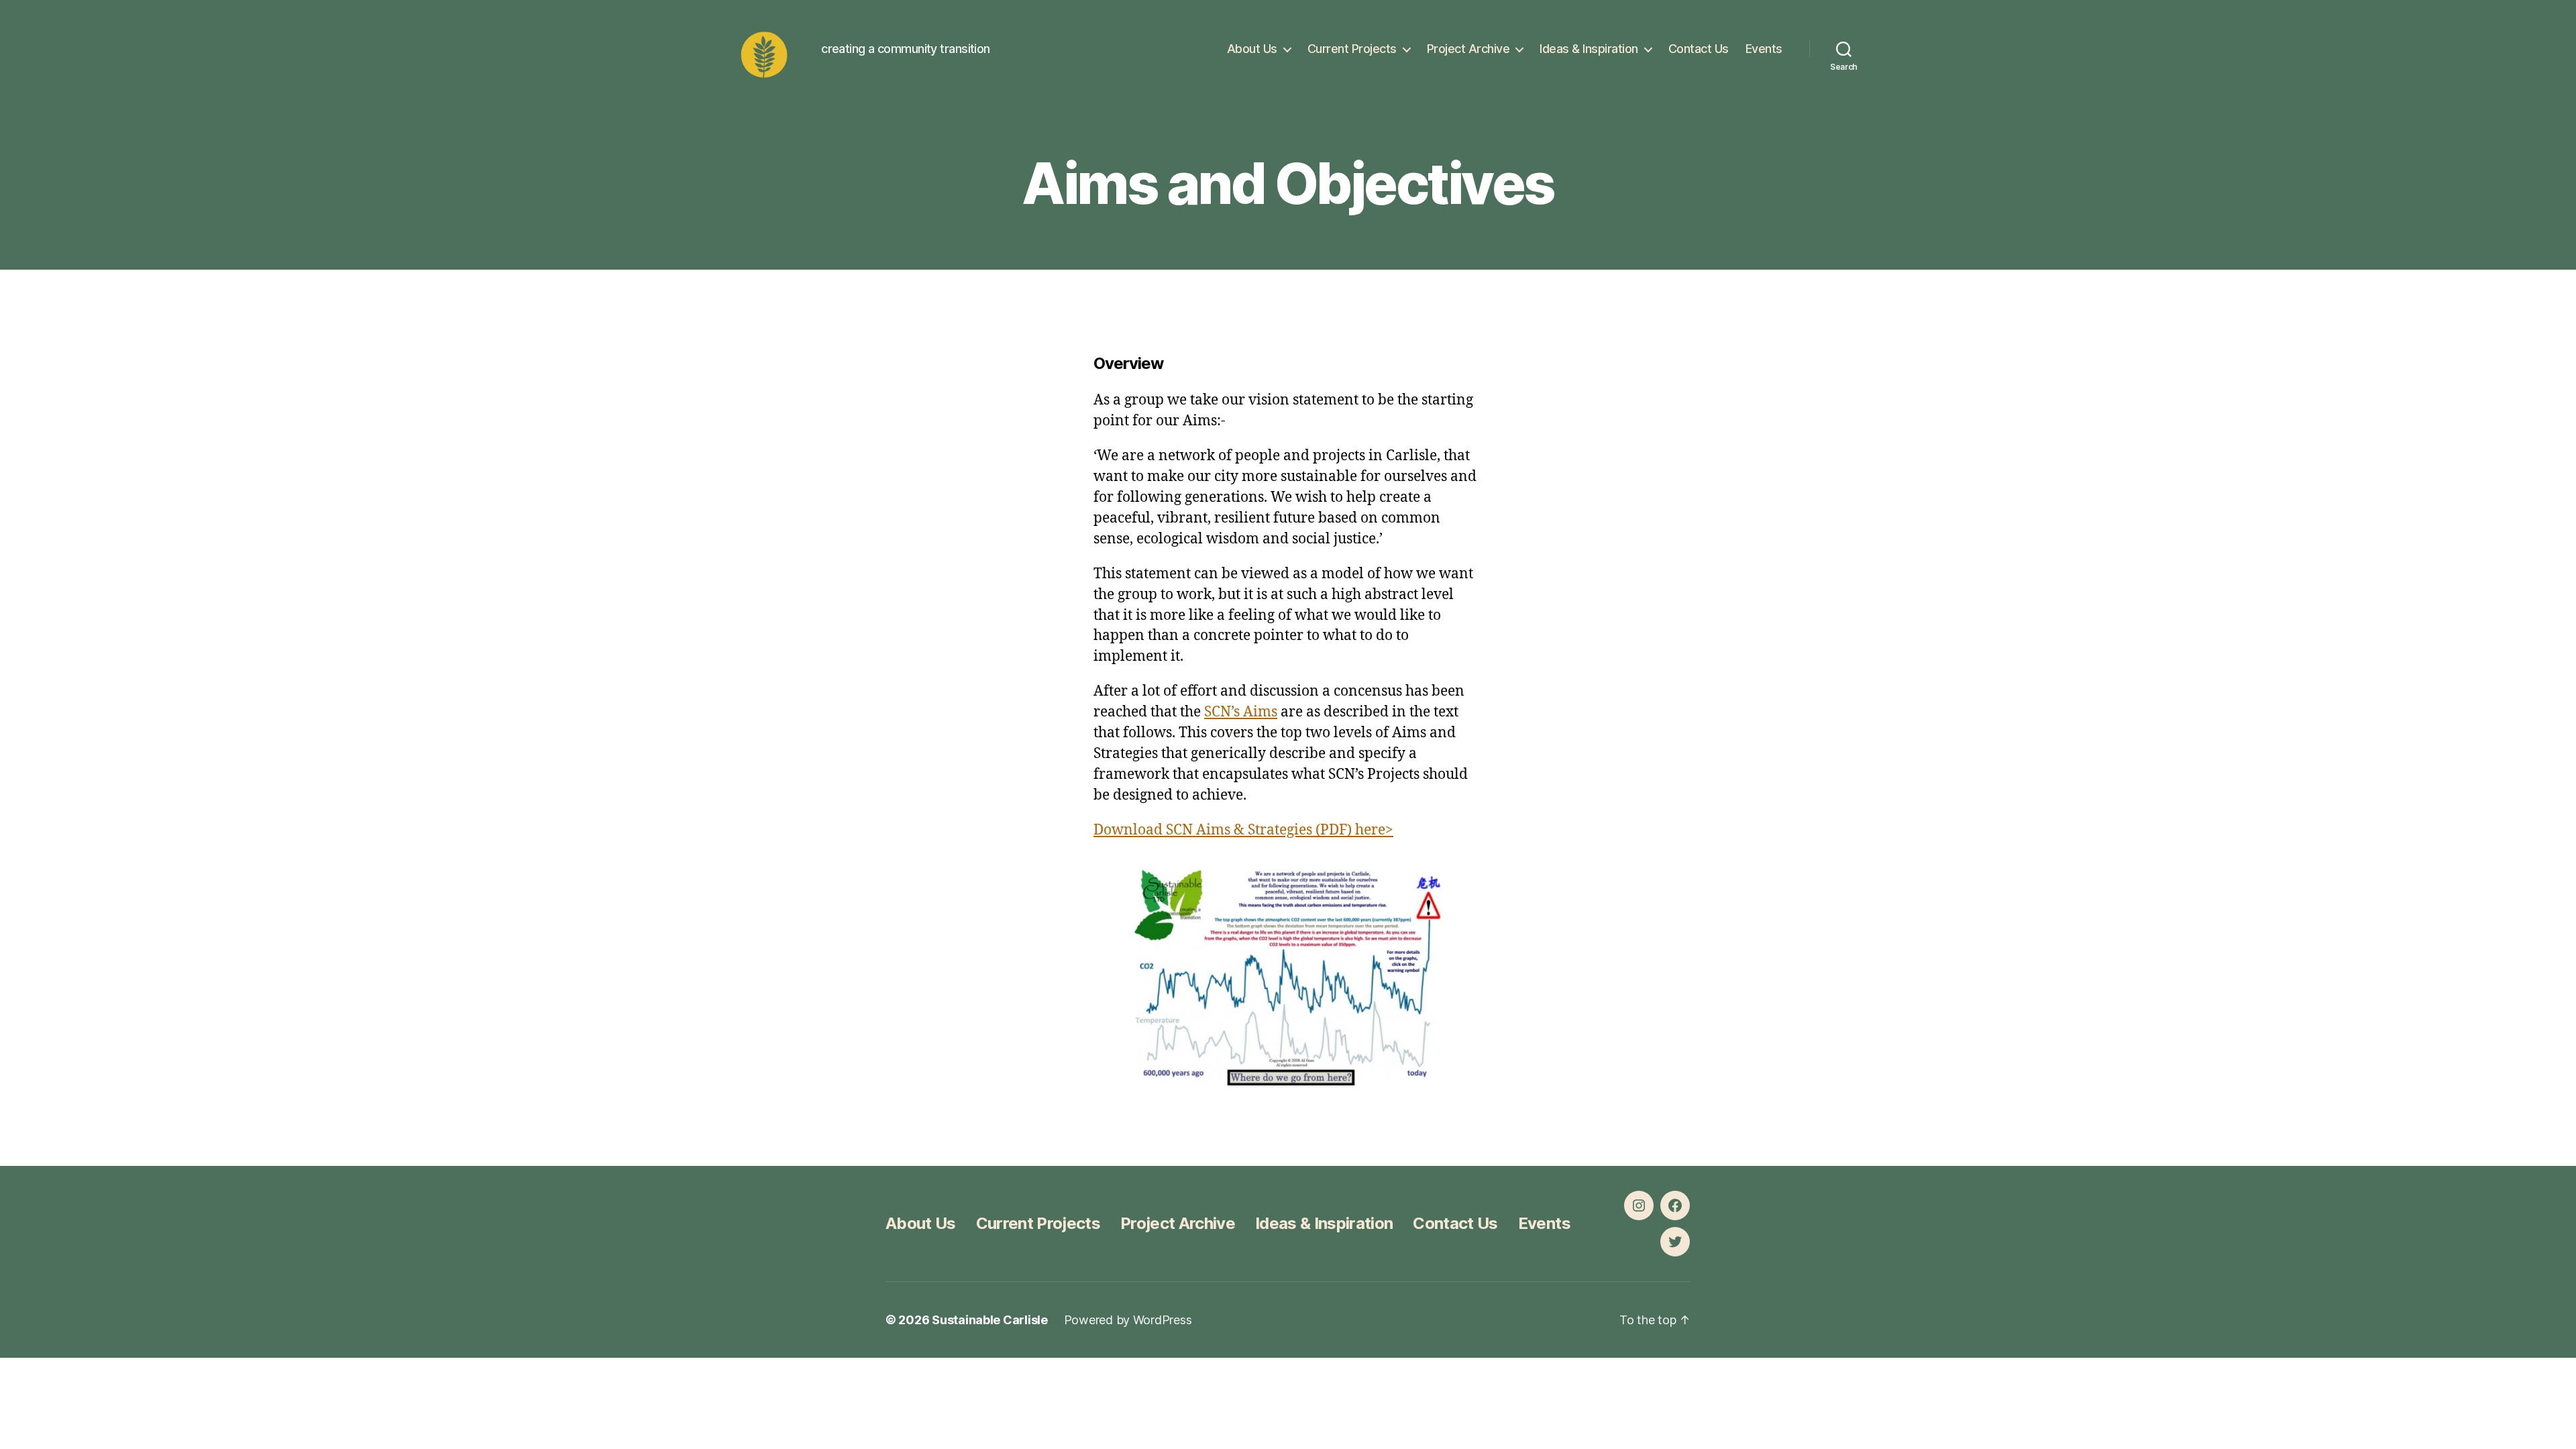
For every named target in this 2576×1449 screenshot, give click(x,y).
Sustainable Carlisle (990, 1320)
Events (1764, 49)
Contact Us (1699, 49)
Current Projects (1352, 49)
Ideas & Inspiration (1589, 49)
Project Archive (1468, 49)
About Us (1252, 49)
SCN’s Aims (1241, 712)
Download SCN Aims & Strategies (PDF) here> (1243, 830)
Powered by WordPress (1128, 1320)
